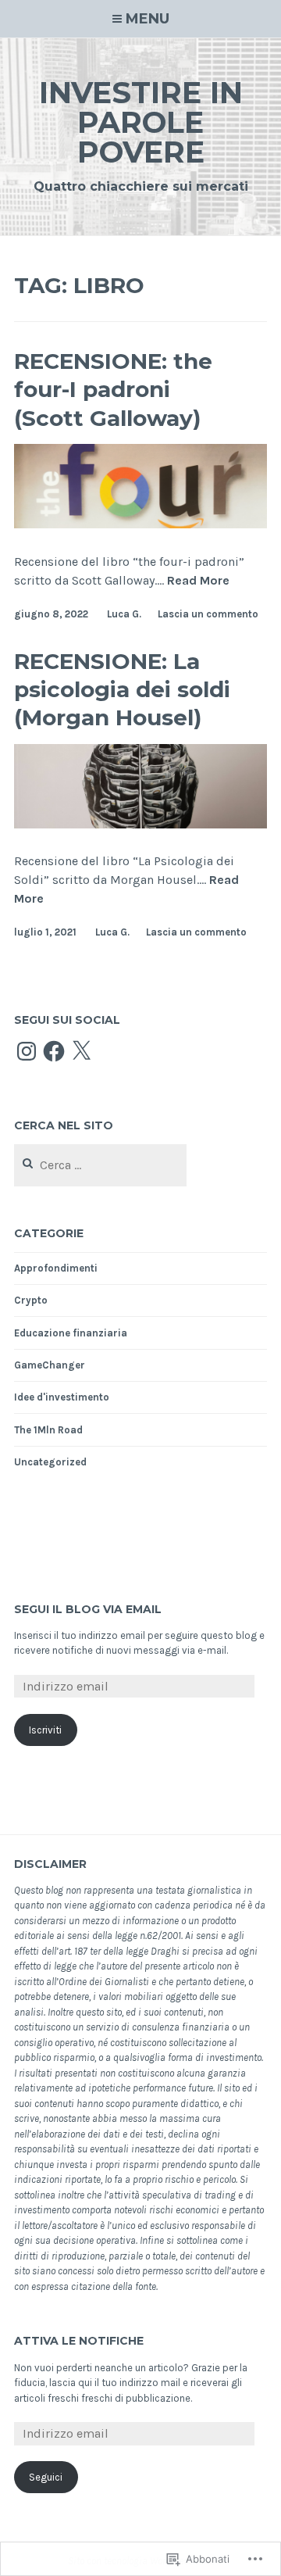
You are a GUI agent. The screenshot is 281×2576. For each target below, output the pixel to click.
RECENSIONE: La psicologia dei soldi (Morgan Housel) (122, 690)
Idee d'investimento (62, 1397)
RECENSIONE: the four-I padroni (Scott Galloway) (113, 390)
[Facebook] (54, 1051)
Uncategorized (50, 1462)
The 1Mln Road (48, 1430)
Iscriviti (45, 1730)
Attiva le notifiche (79, 2341)
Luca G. (124, 614)
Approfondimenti (56, 1268)
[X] (81, 1051)
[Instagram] (27, 1051)
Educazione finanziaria (71, 1333)
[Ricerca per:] (100, 1166)
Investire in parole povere (141, 122)
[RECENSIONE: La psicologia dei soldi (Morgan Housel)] (140, 824)
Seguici (46, 2477)
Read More (198, 581)
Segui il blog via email (88, 1609)
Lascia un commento (208, 614)
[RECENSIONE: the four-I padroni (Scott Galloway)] (140, 524)
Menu (148, 19)
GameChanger (50, 1365)
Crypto (31, 1300)
